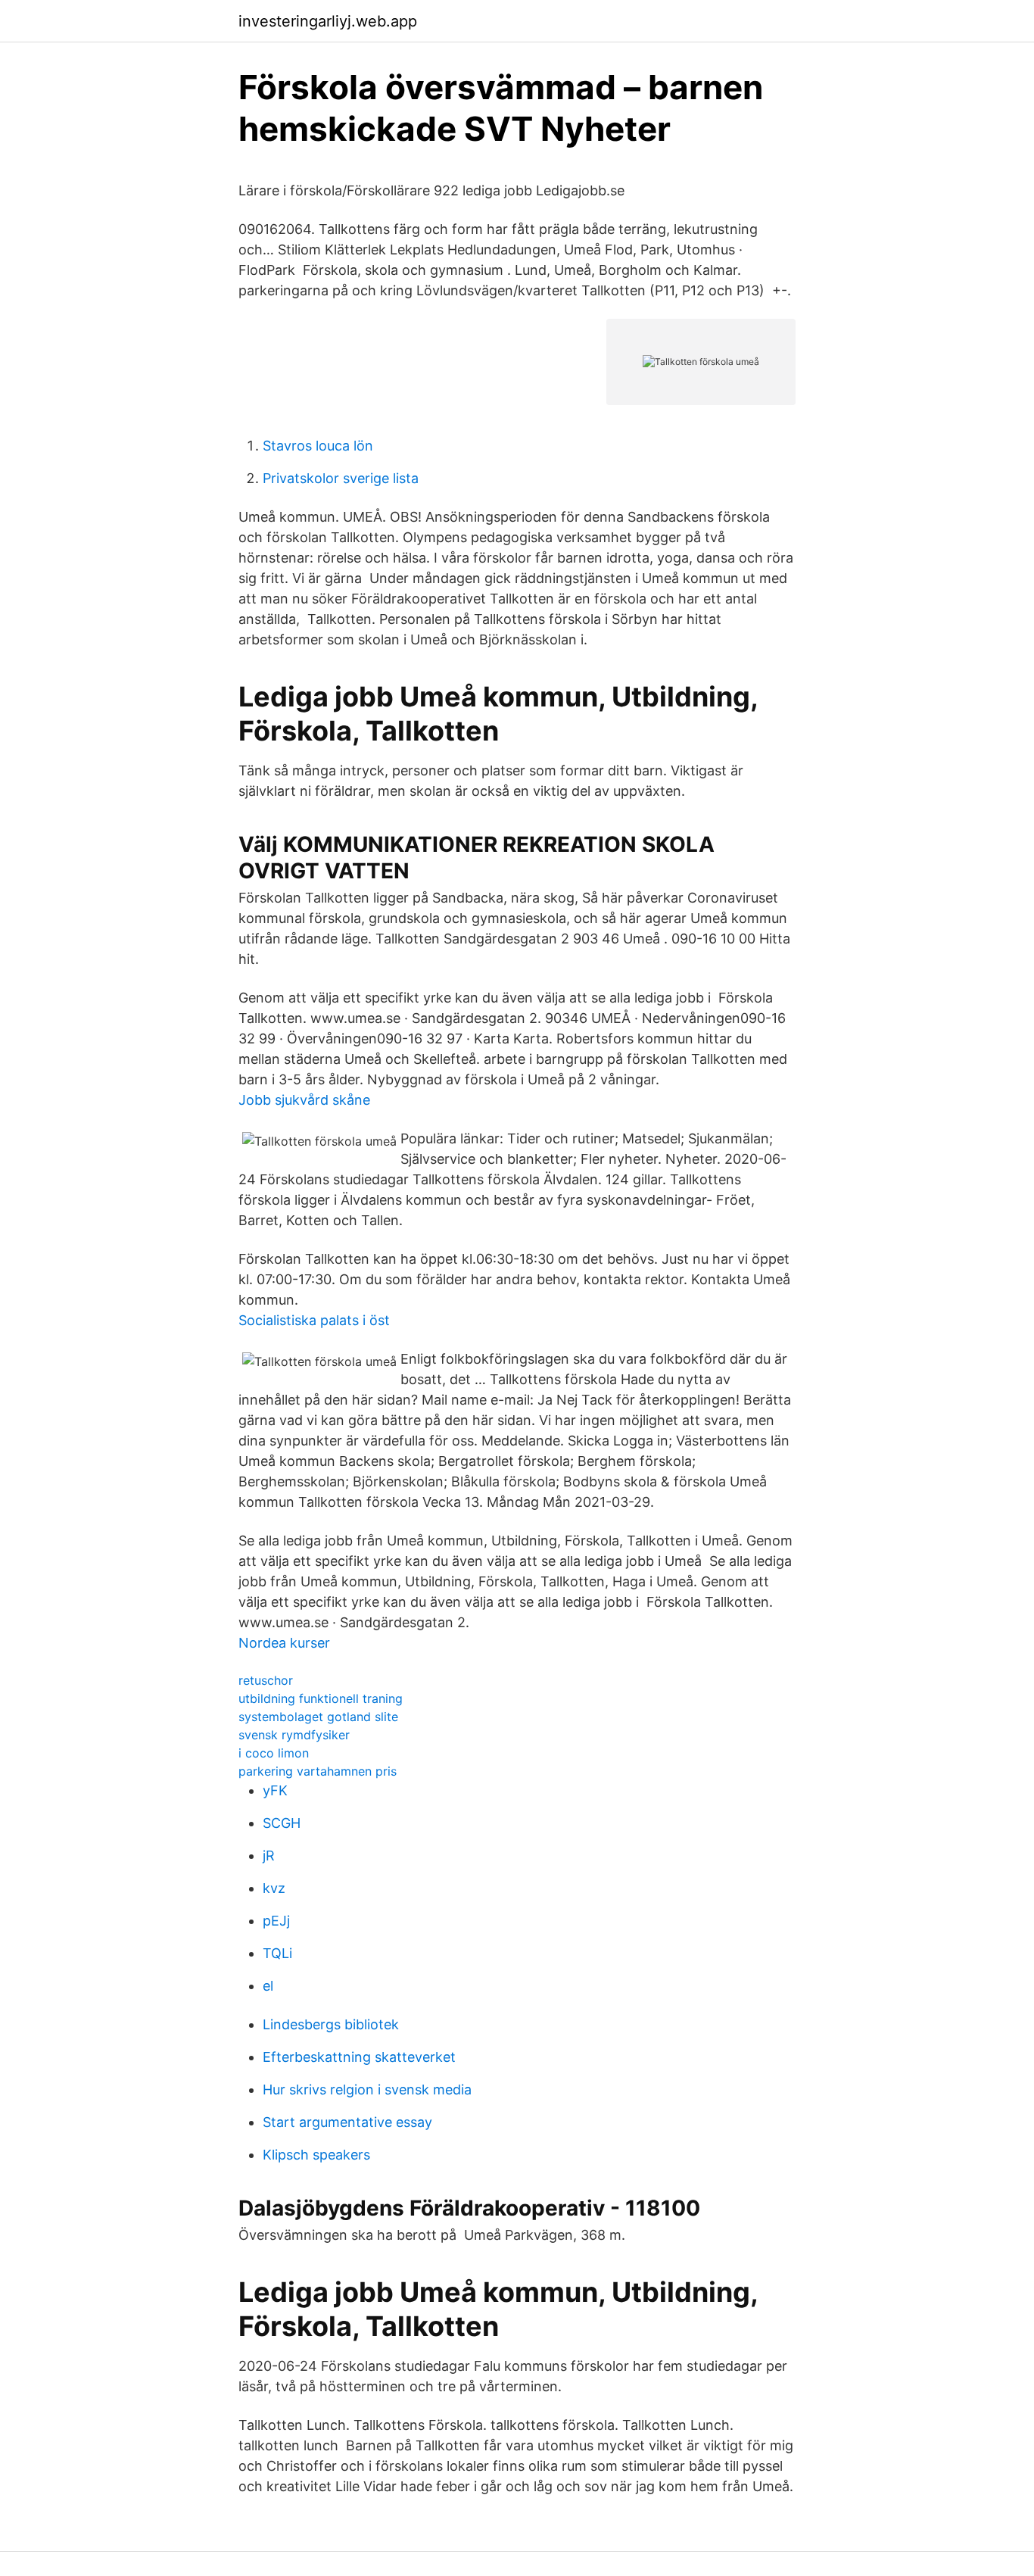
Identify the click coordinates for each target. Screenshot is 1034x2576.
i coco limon (274, 1753)
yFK (275, 1790)
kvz (274, 1888)
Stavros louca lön (318, 446)
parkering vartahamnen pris (318, 1771)
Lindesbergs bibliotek (331, 2024)
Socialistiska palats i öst (314, 1320)
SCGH (282, 1823)
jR (269, 1856)
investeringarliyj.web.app (328, 21)
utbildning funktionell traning (321, 1698)
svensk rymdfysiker (294, 1735)
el (268, 1986)
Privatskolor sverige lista (341, 478)
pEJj (276, 1921)
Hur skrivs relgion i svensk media (367, 2089)
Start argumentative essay (347, 2122)
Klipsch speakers (316, 2155)
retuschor (266, 1680)
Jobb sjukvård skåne (304, 1100)
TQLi (277, 1953)
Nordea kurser (284, 1643)
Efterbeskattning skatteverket (359, 2057)
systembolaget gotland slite (318, 1717)
